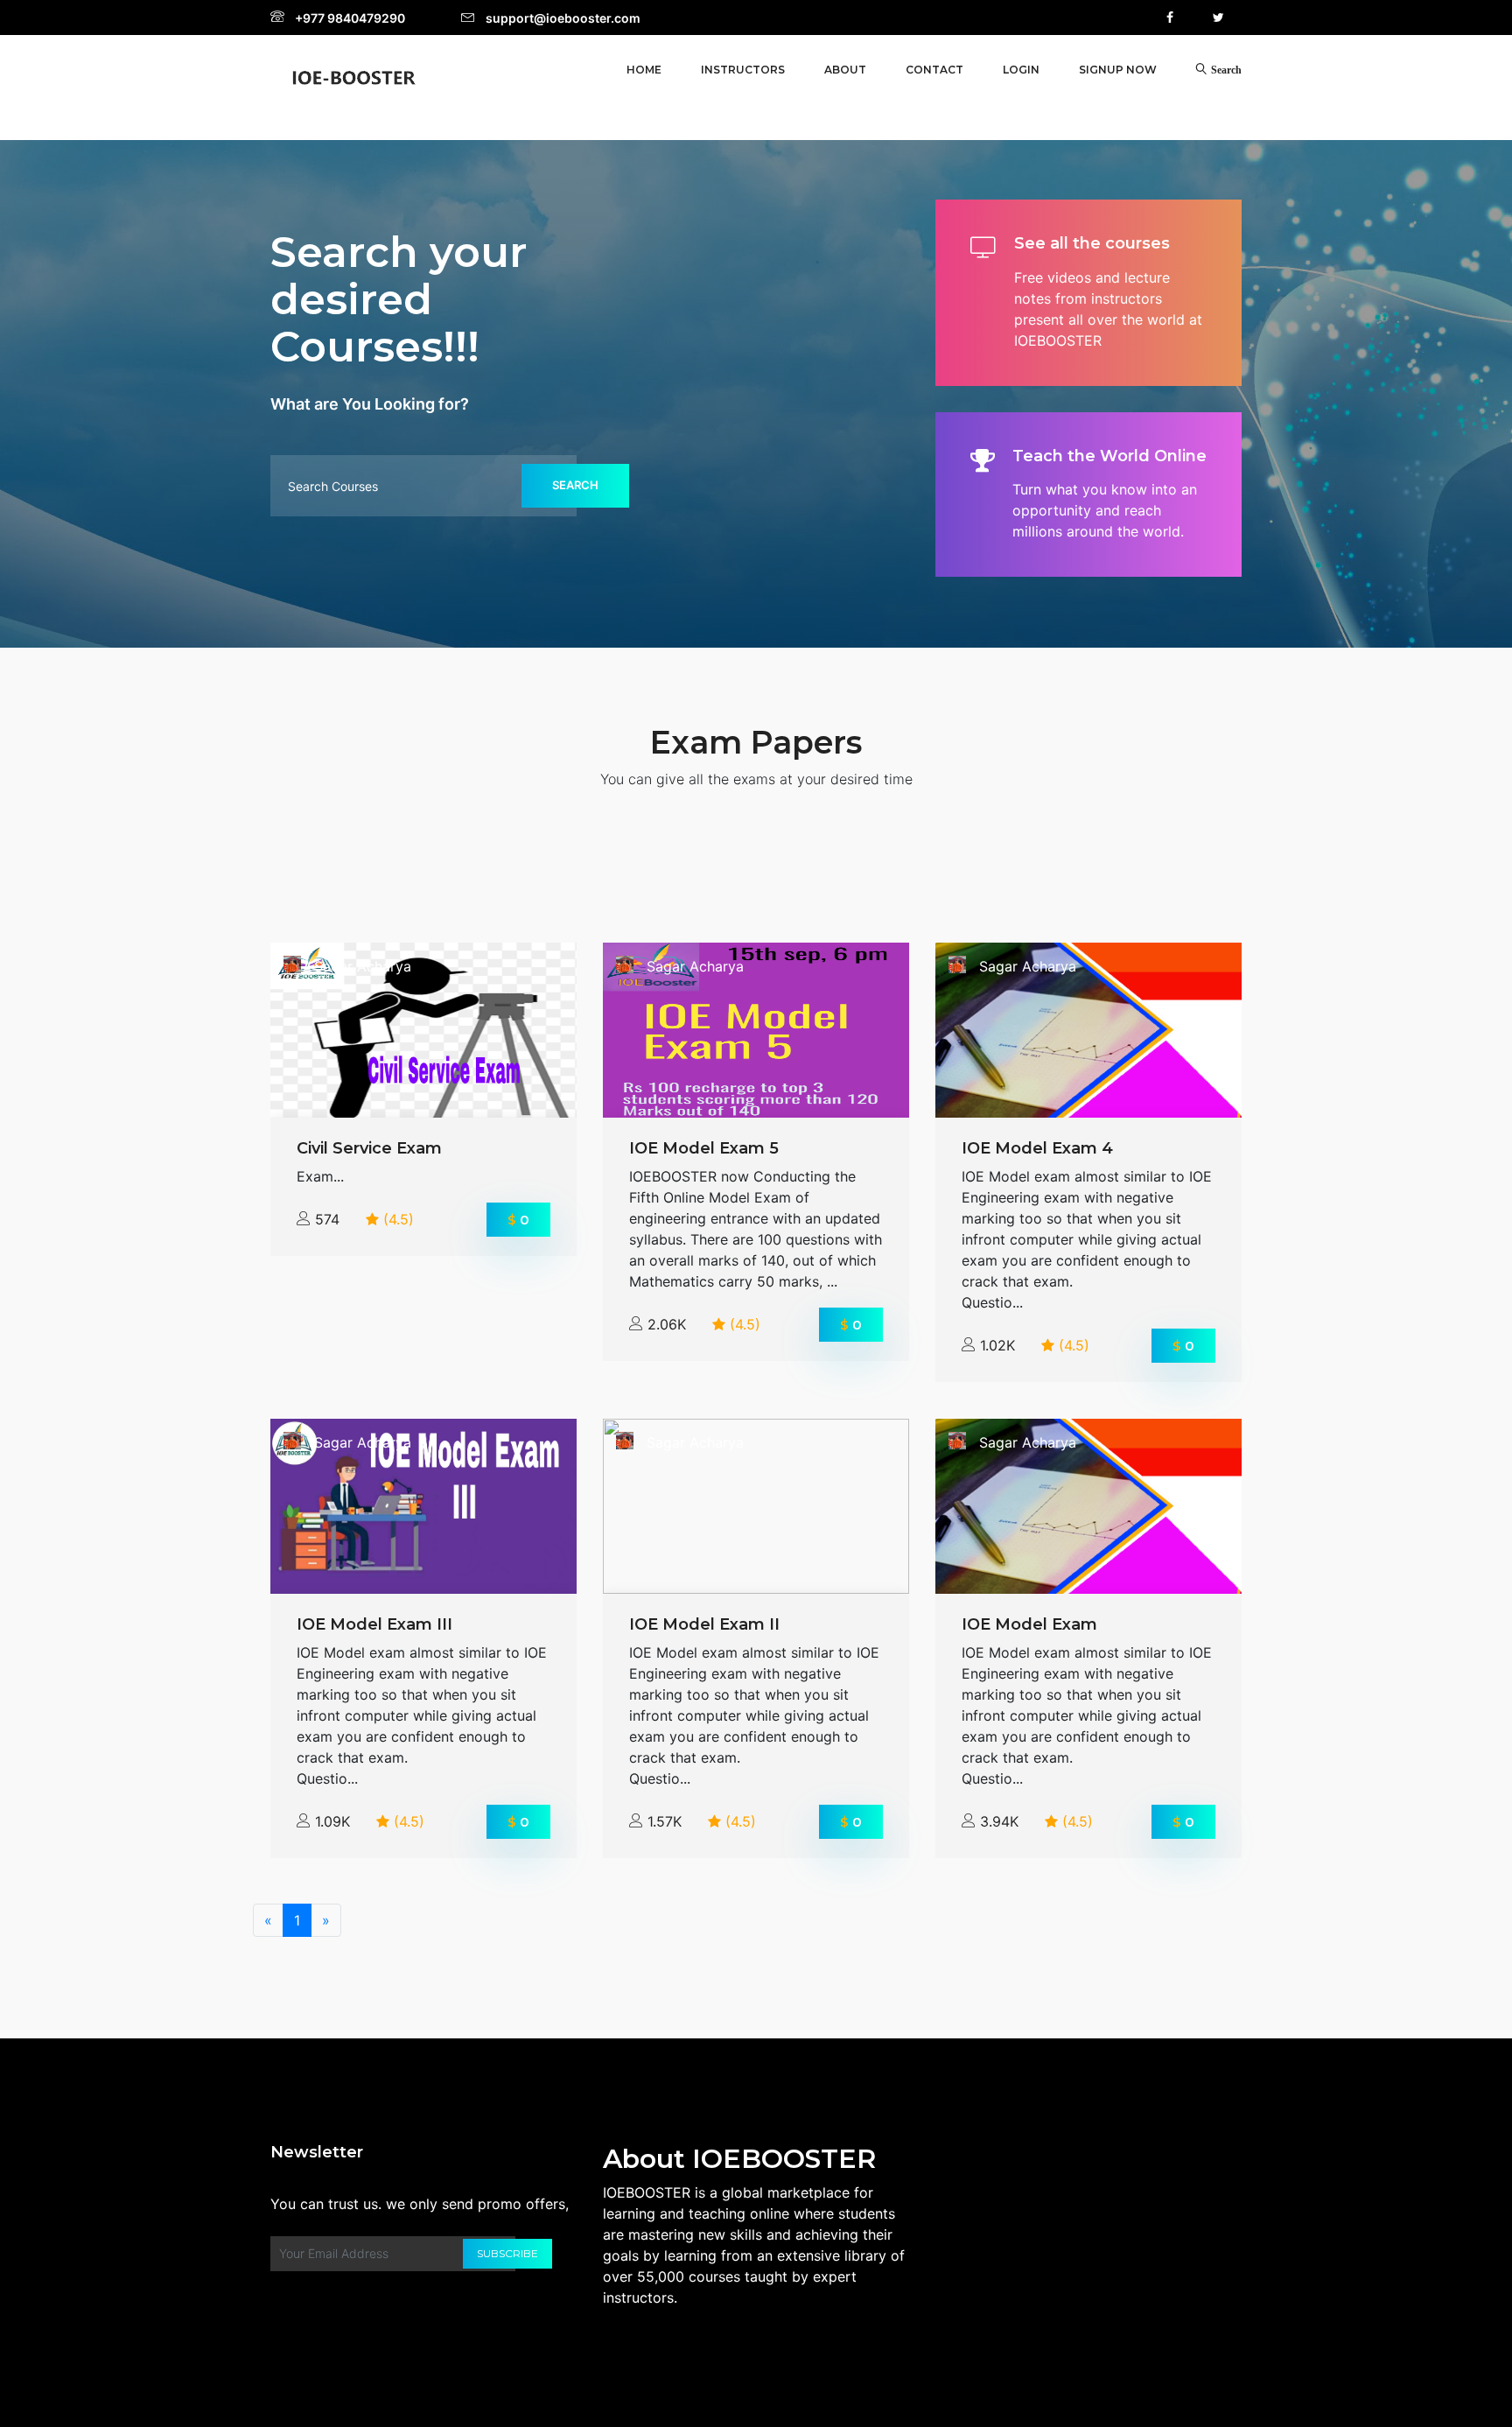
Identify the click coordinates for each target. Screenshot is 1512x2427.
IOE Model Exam (1029, 1624)
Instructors (743, 70)
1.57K (665, 1821)
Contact (934, 70)
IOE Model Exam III (374, 1624)
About (845, 70)
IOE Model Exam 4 (1037, 1148)
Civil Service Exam (369, 1148)
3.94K (999, 1821)
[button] (1021, 70)
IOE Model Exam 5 (704, 1148)
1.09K (332, 1821)
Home (644, 70)
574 (327, 1219)
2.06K (667, 1324)
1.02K (997, 1345)
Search (575, 485)
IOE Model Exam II (704, 1624)
